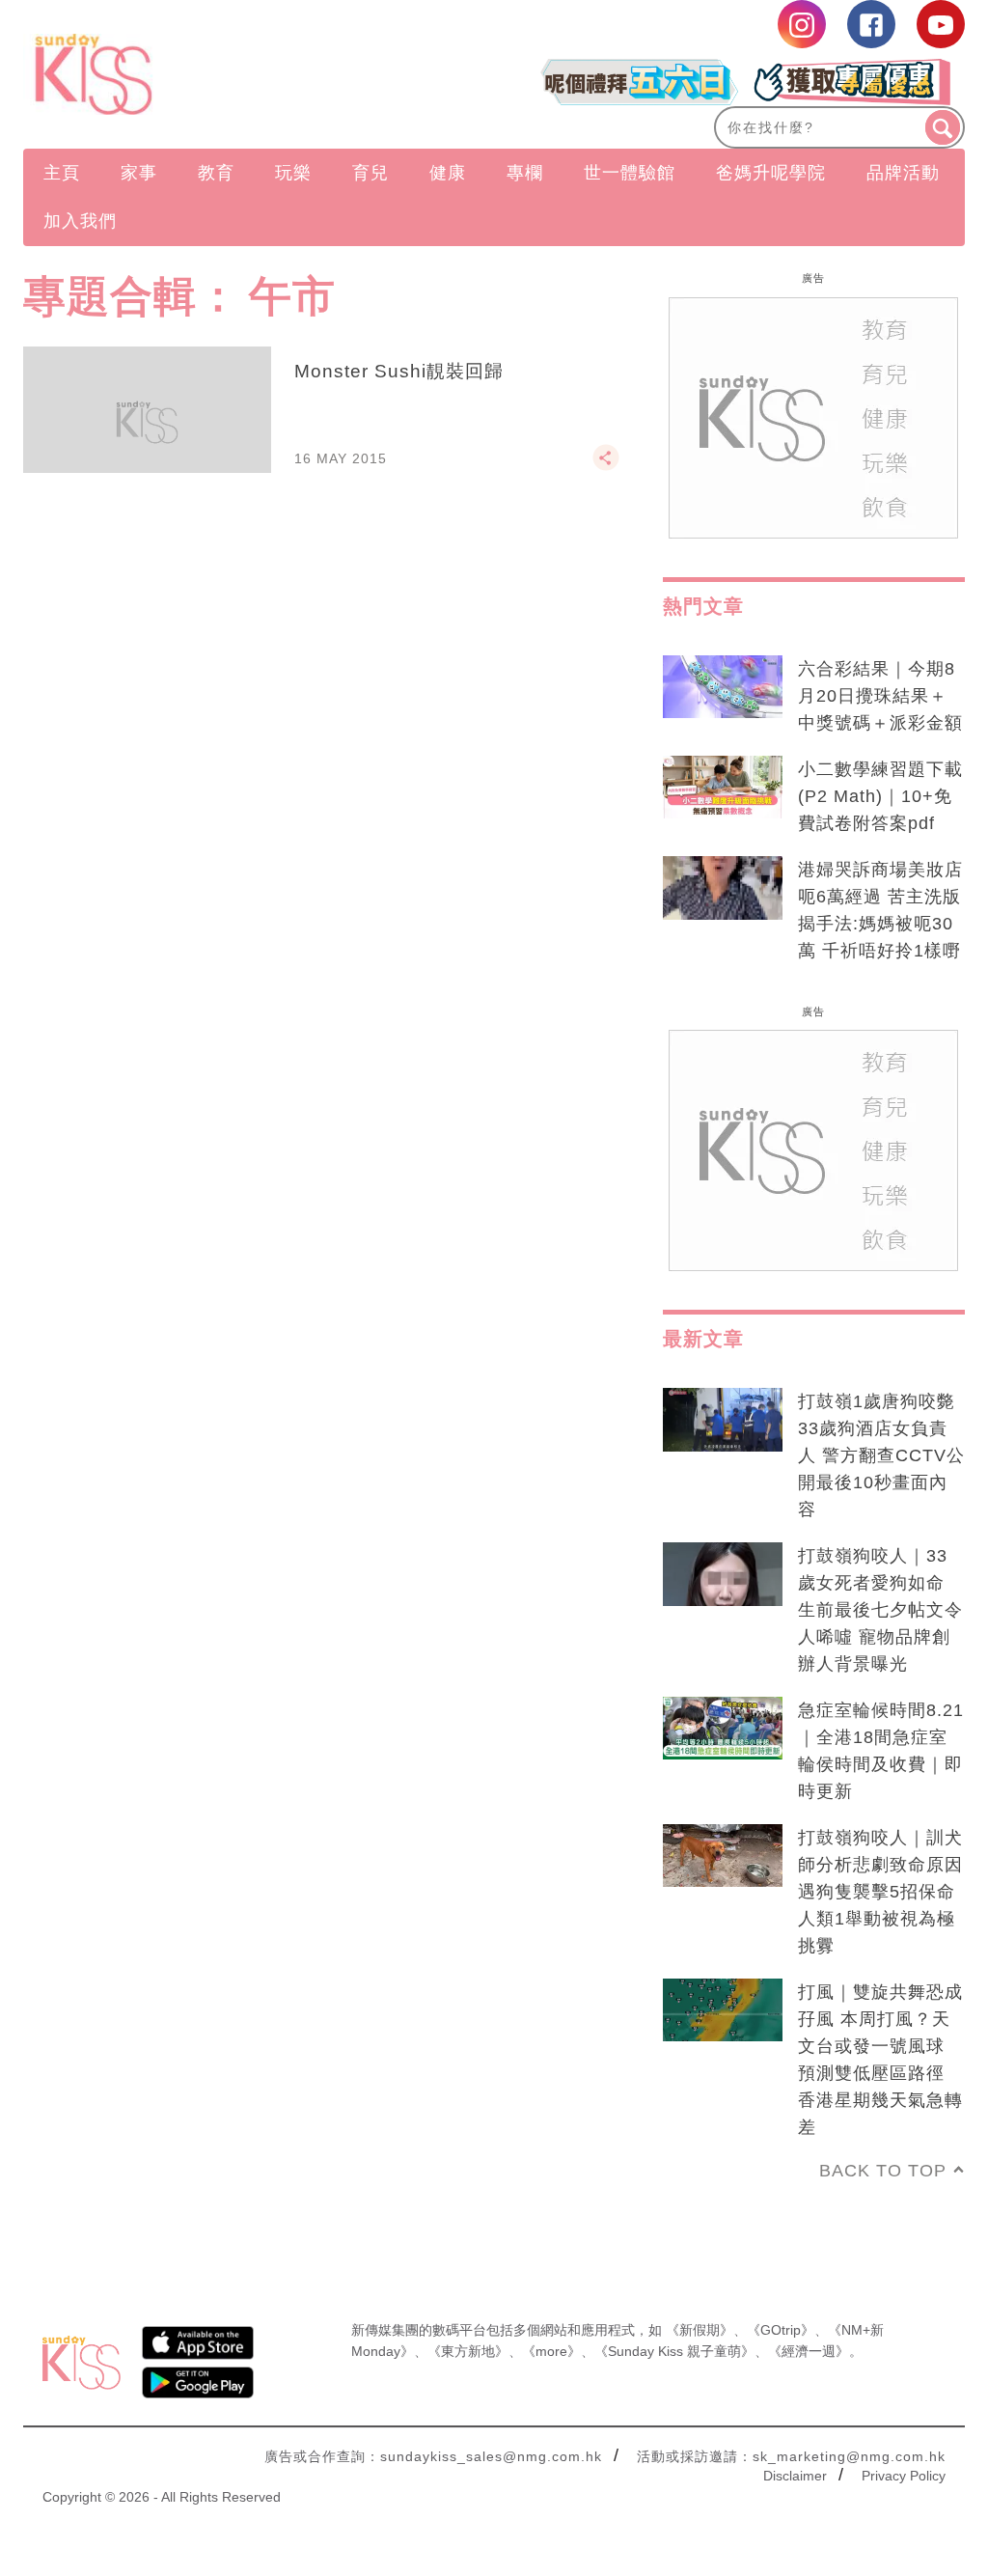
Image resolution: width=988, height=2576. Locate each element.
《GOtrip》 (781, 2330)
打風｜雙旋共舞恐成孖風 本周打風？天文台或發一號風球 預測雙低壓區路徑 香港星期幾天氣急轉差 (880, 2060)
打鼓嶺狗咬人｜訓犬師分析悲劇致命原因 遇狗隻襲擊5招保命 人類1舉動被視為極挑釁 (880, 1892)
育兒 (370, 173)
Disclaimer (795, 2476)
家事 (139, 173)
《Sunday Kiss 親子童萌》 (674, 2351)
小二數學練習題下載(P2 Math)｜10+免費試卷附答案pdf (880, 796)
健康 (448, 173)
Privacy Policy (904, 2476)
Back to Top (883, 2171)
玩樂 (293, 173)
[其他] (606, 466)
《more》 (551, 2351)
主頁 (62, 173)
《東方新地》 (468, 2351)
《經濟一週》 (809, 2351)
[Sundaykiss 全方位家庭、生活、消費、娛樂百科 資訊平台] (165, 74)
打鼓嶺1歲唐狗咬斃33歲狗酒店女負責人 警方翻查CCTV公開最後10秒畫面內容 (881, 1455)
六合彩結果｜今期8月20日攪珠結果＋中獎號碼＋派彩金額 (880, 696)
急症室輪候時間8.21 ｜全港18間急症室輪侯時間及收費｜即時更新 (881, 1751)
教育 (216, 173)
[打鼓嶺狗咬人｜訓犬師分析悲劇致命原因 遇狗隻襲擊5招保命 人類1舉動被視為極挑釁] (723, 1856)
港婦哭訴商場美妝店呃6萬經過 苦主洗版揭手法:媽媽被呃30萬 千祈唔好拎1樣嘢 (880, 910)
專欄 (525, 173)
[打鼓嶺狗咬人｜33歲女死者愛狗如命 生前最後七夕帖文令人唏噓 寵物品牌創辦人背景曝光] (723, 1574)
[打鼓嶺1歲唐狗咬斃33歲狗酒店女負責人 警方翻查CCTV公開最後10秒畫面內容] (723, 1420)
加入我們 (80, 221)
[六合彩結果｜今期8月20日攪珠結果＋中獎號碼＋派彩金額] (723, 687)
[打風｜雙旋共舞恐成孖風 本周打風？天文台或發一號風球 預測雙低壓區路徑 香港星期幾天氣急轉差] (723, 2010)
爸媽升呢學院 (771, 173)
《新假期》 (700, 2330)
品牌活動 (903, 173)
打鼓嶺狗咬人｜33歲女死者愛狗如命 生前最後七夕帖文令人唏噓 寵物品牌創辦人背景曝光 (880, 1610)
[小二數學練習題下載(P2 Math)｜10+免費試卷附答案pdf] (723, 788)
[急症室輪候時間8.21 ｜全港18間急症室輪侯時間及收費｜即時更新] (723, 1729)
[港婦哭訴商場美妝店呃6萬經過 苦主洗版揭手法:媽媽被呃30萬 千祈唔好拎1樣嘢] (723, 888)
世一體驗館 (630, 173)
